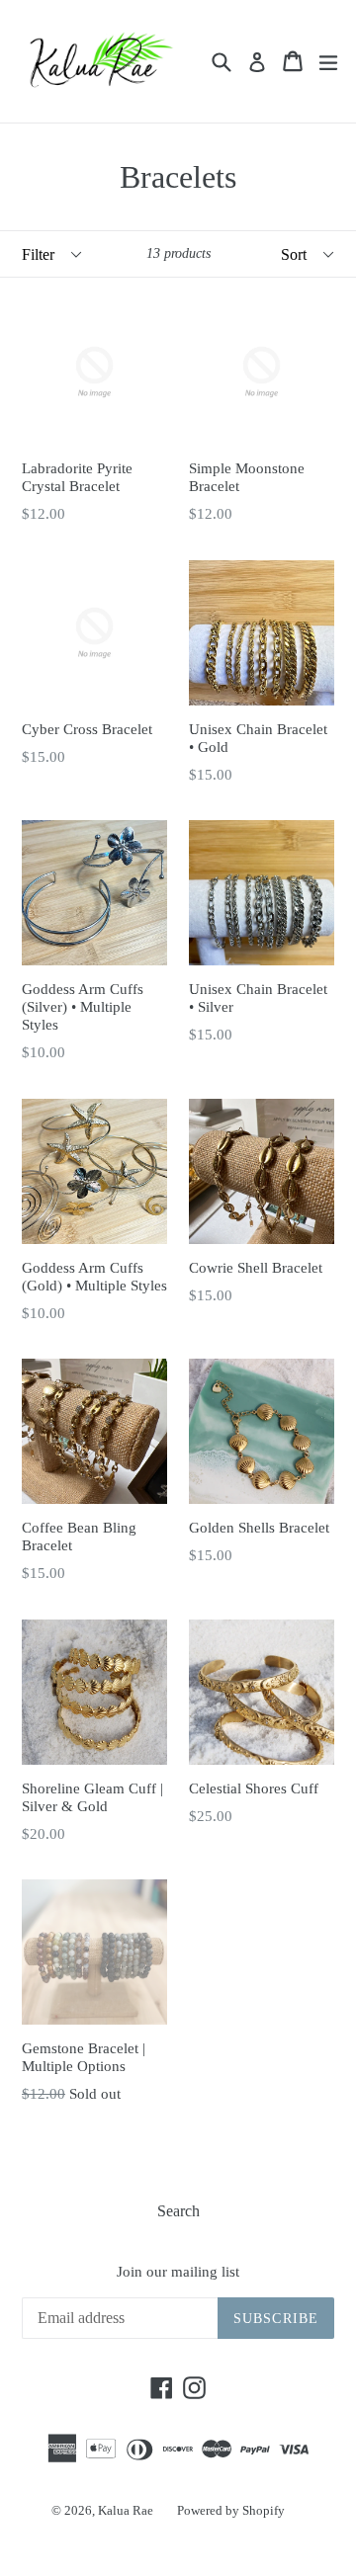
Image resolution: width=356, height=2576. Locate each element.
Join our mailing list (178, 2272)
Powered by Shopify (231, 2510)
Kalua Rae (126, 2510)
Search (178, 2211)
